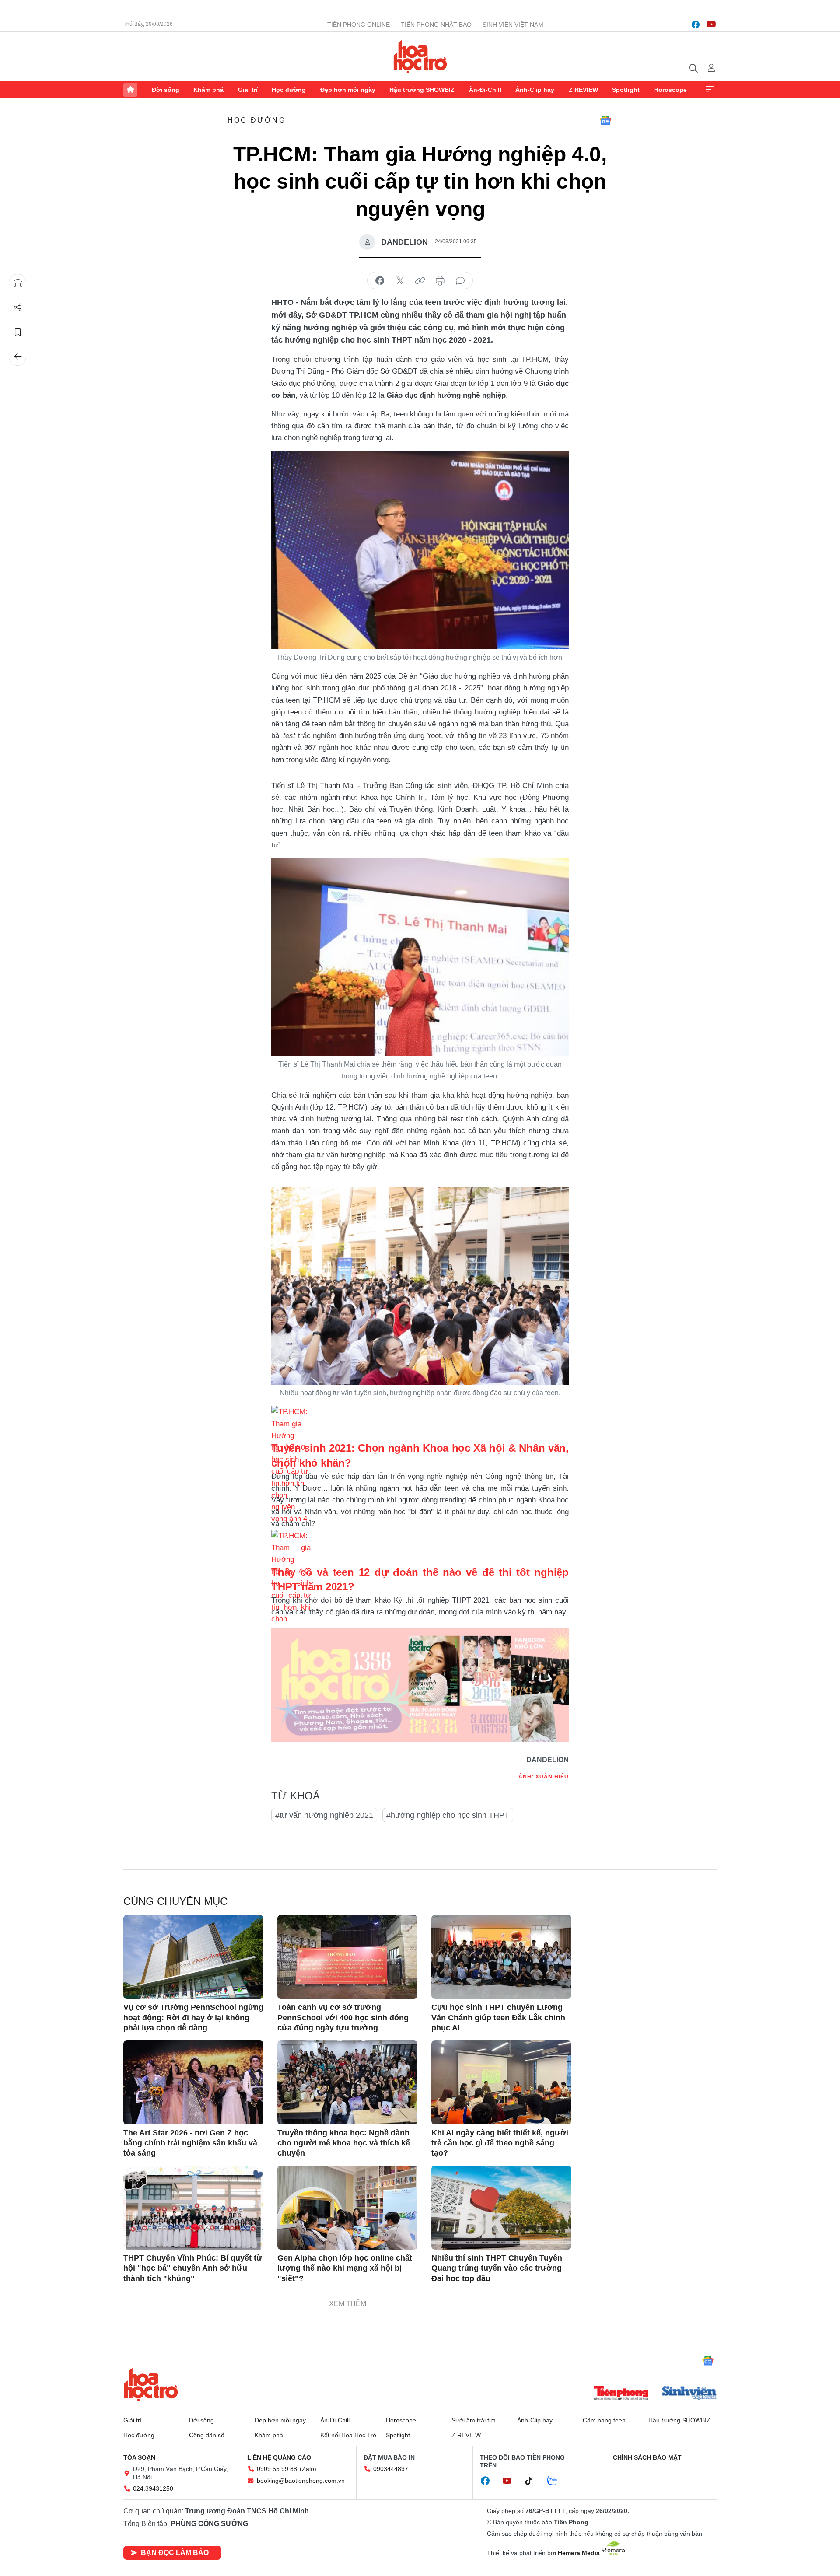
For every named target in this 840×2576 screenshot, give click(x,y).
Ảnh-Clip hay (535, 90)
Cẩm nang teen (604, 2420)
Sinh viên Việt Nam (513, 24)
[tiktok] (533, 2481)
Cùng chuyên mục (175, 1901)
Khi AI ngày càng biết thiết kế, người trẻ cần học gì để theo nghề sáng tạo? (500, 2143)
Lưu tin (18, 332)
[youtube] (711, 24)
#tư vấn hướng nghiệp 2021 (324, 1815)
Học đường (289, 90)
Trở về (18, 357)
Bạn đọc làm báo (175, 2553)
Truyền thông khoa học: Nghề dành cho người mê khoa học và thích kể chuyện (344, 2143)
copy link (420, 281)
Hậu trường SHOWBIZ (422, 90)
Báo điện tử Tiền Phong (420, 56)
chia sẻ (380, 281)
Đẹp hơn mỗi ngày (348, 90)
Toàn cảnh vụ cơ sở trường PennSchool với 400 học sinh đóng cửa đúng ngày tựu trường (343, 2018)
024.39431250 (153, 2488)
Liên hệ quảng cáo (279, 2457)
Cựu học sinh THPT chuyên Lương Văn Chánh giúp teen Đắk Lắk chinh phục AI (498, 2018)
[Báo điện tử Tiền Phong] (621, 2394)
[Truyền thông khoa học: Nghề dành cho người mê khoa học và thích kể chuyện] (347, 2082)
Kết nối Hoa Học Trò (348, 2435)
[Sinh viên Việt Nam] (689, 2394)
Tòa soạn (139, 2457)
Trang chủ (130, 90)
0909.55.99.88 (277, 2469)
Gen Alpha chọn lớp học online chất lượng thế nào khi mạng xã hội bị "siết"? (345, 2268)
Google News (605, 120)
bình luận (460, 281)
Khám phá (208, 90)
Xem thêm (710, 90)
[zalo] (557, 2481)
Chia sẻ (18, 308)
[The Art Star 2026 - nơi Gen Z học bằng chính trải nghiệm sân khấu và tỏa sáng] (193, 2082)
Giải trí (248, 90)
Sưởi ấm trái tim (474, 2420)
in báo (440, 281)
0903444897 (391, 2469)
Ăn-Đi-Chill (485, 90)
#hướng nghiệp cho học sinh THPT (448, 1815)
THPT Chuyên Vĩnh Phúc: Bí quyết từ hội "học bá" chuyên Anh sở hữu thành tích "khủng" (193, 2268)
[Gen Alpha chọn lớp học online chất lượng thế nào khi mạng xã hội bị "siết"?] (347, 2208)
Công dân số (207, 2435)
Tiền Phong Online (359, 24)
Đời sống (166, 90)
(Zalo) (308, 2469)
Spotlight (626, 90)
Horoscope (670, 90)
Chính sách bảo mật (647, 2457)
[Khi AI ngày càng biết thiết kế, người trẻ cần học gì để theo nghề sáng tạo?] (501, 2082)
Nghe (18, 283)
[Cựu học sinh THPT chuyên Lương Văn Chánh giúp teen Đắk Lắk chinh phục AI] (501, 1957)
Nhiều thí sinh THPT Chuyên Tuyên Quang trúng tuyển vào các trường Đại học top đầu (497, 2268)
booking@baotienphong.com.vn (301, 2481)
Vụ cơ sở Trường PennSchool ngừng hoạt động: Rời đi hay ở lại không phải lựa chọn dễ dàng (193, 2018)
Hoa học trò (151, 2384)
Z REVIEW (583, 90)
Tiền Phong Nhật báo (436, 24)
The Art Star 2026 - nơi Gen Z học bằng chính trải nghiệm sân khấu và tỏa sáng (190, 2143)
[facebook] (696, 24)
